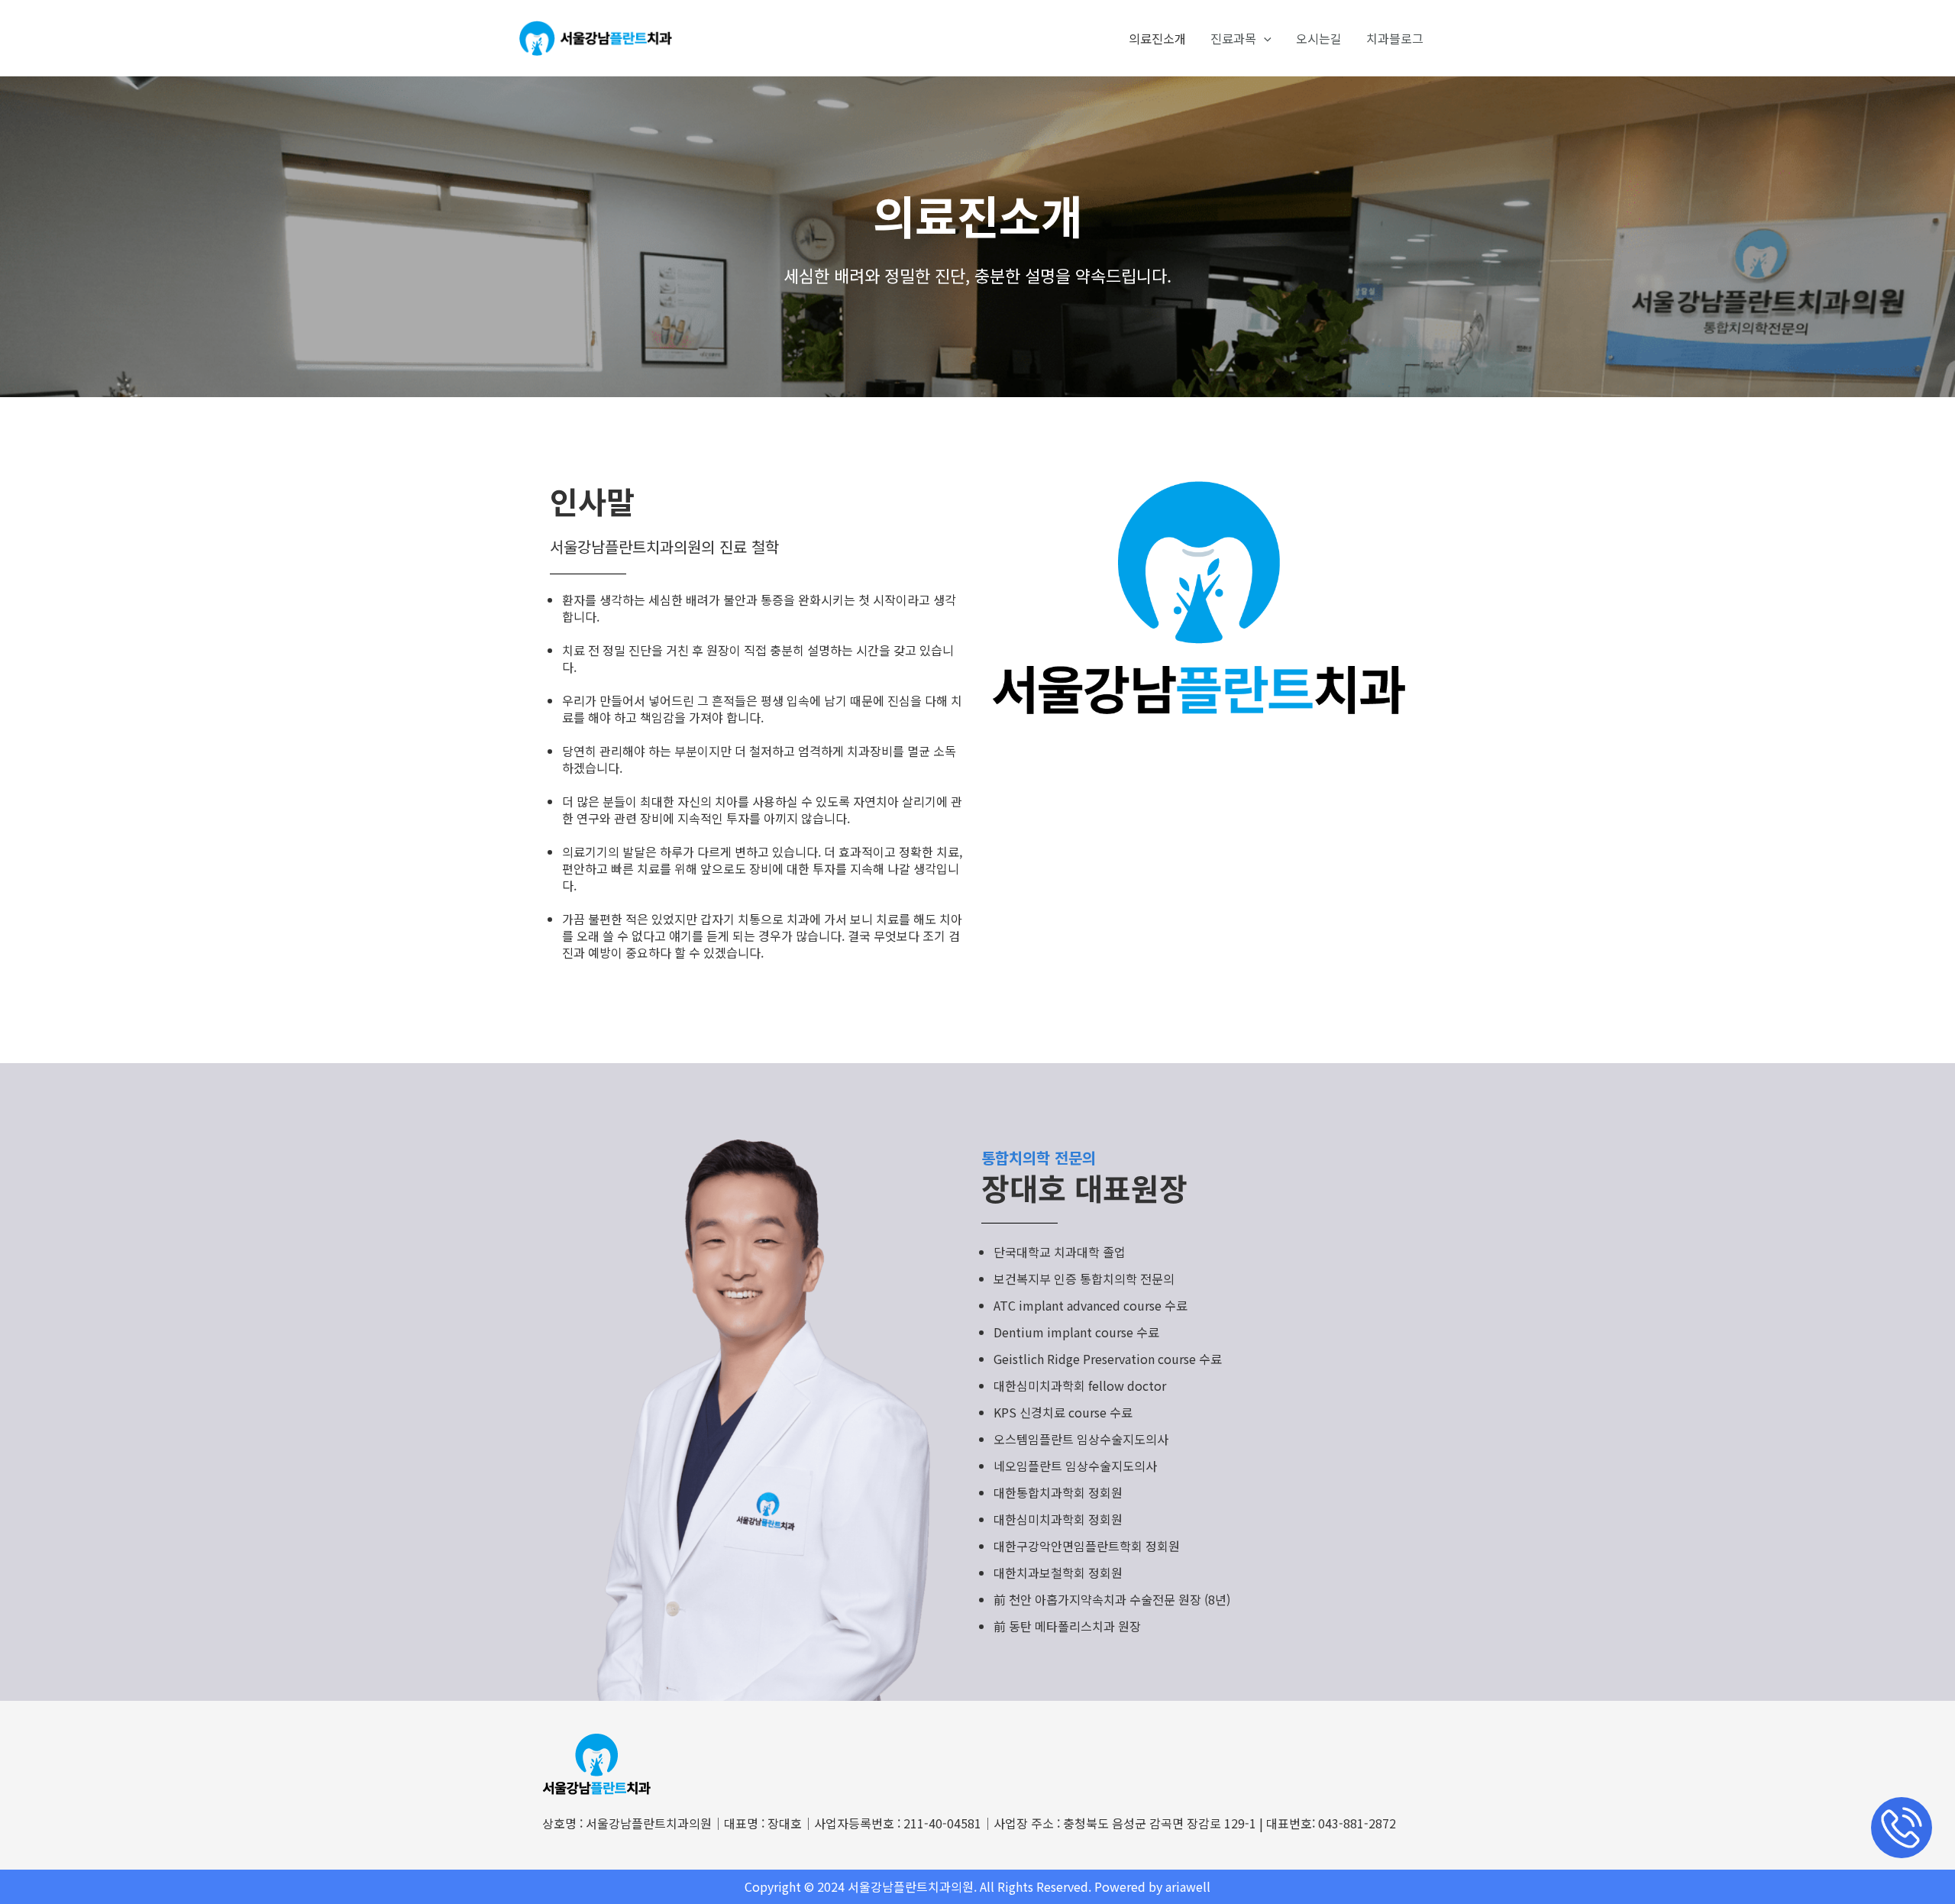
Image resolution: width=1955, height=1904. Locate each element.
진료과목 (1233, 38)
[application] (1264, 38)
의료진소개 (1157, 38)
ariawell (1188, 1886)
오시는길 (1319, 38)
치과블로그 (1395, 38)
